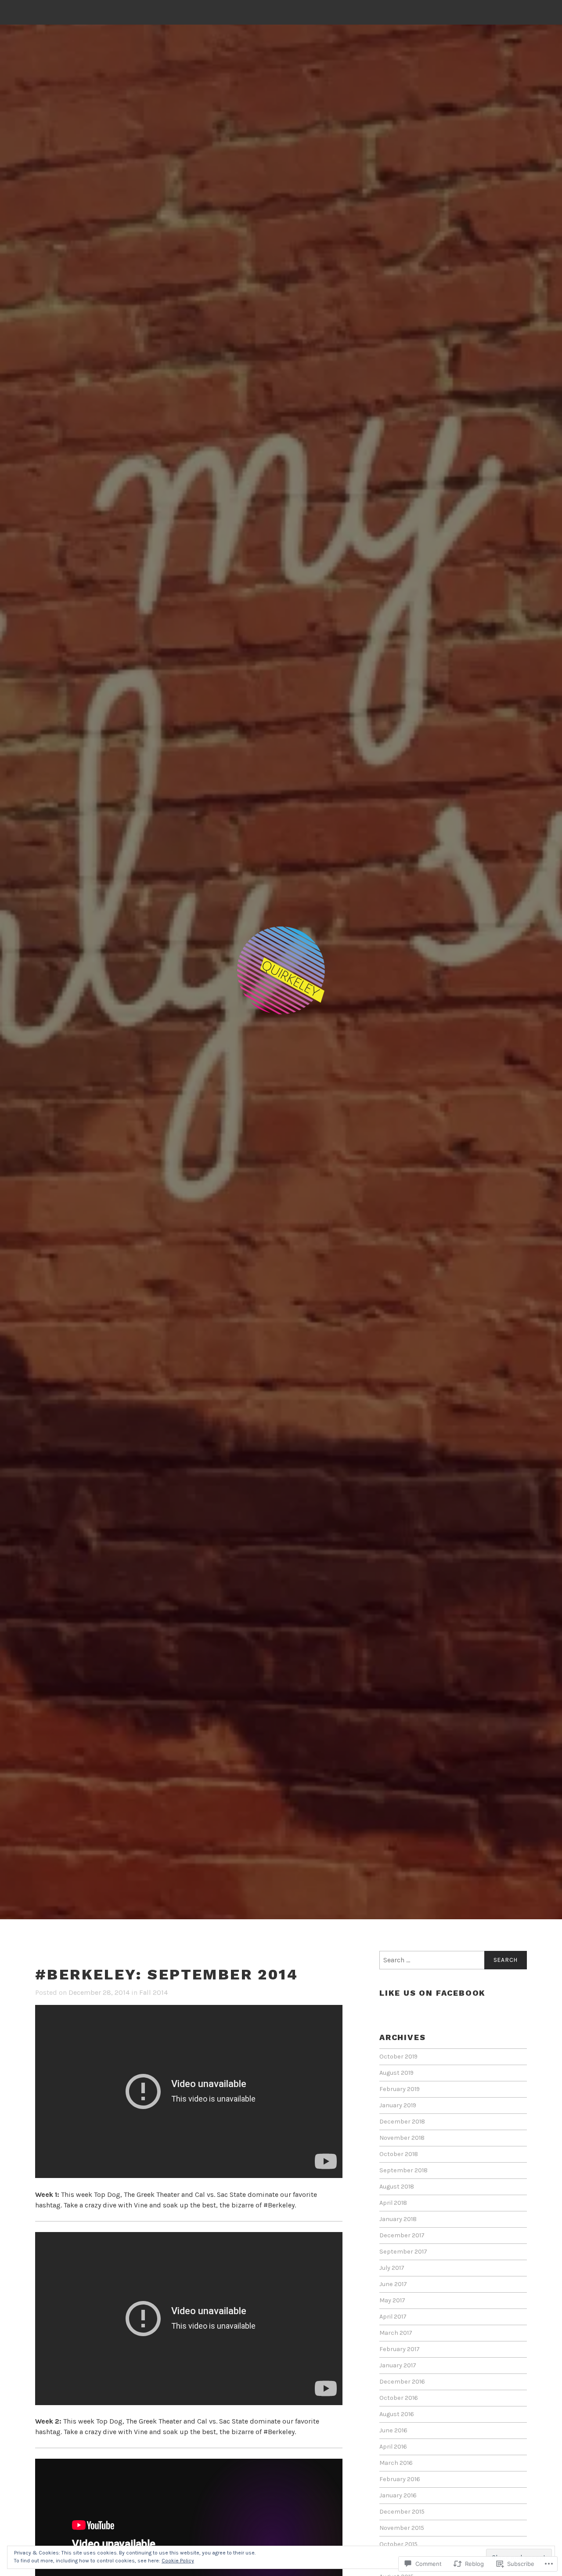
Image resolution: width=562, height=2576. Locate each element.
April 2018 (393, 2203)
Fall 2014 (153, 1992)
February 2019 (400, 2089)
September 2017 (403, 2252)
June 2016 (393, 2430)
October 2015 (398, 2544)
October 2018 (399, 2154)
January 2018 (398, 2219)
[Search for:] (453, 1960)
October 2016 (399, 2398)
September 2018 (403, 2170)
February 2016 (400, 2479)
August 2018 (397, 2187)
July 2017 (392, 2268)
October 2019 (398, 2057)
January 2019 (398, 2105)
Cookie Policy (178, 2561)
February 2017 (400, 2349)
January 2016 (398, 2495)
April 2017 (393, 2317)
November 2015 (402, 2528)
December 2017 (402, 2235)
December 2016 (402, 2382)
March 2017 (396, 2333)
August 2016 (397, 2414)
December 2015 (402, 2512)
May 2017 (392, 2300)
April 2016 (393, 2447)
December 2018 (402, 2122)
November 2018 (402, 2138)
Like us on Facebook (432, 1993)
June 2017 (393, 2284)
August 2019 (396, 2073)
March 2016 (396, 2463)
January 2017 (398, 2365)
